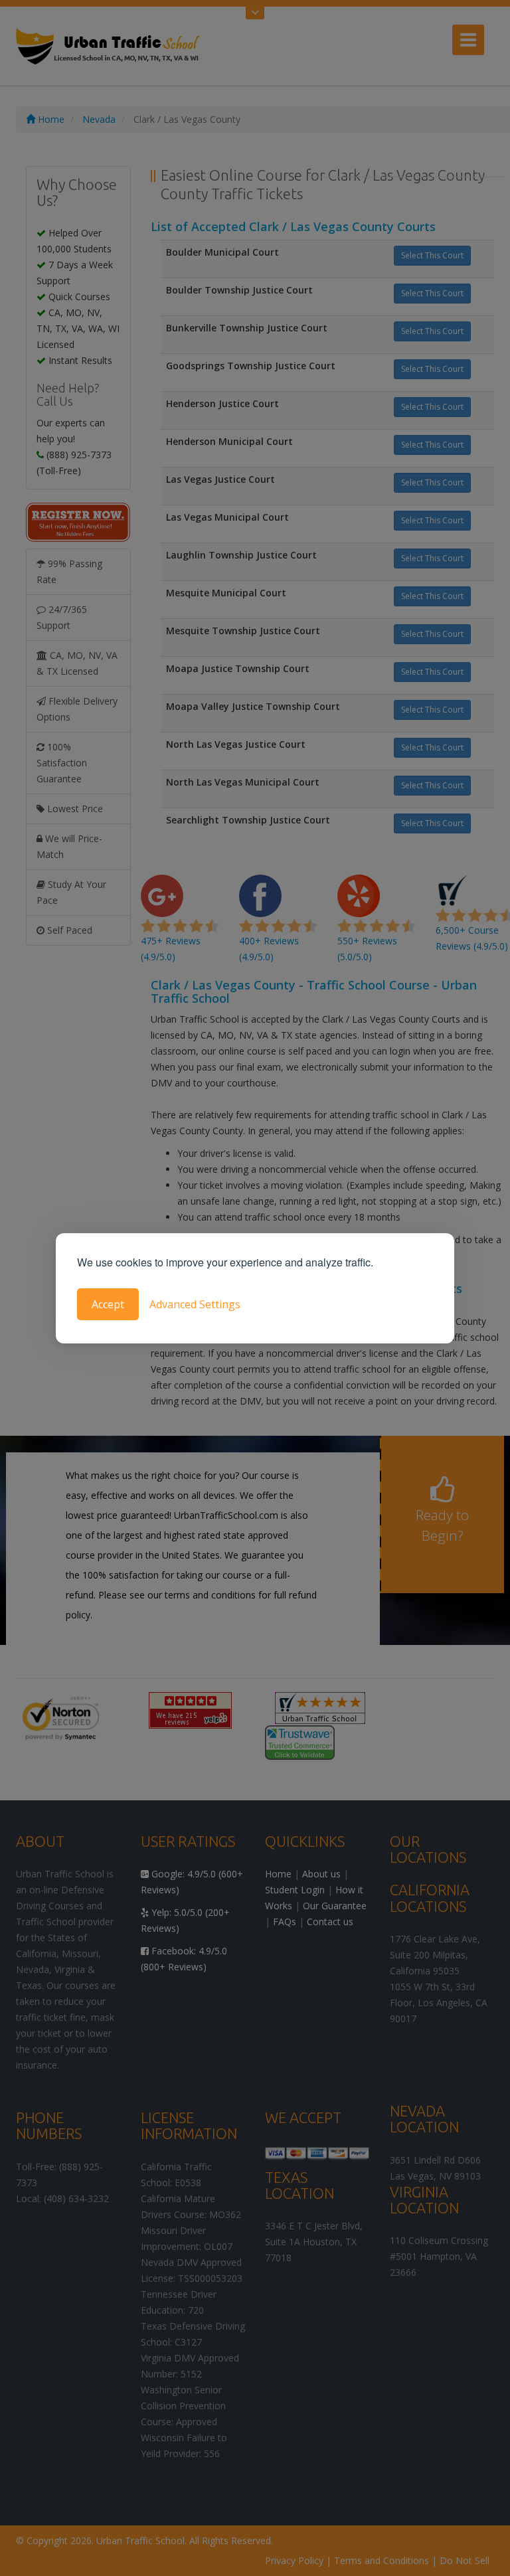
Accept (108, 1304)
